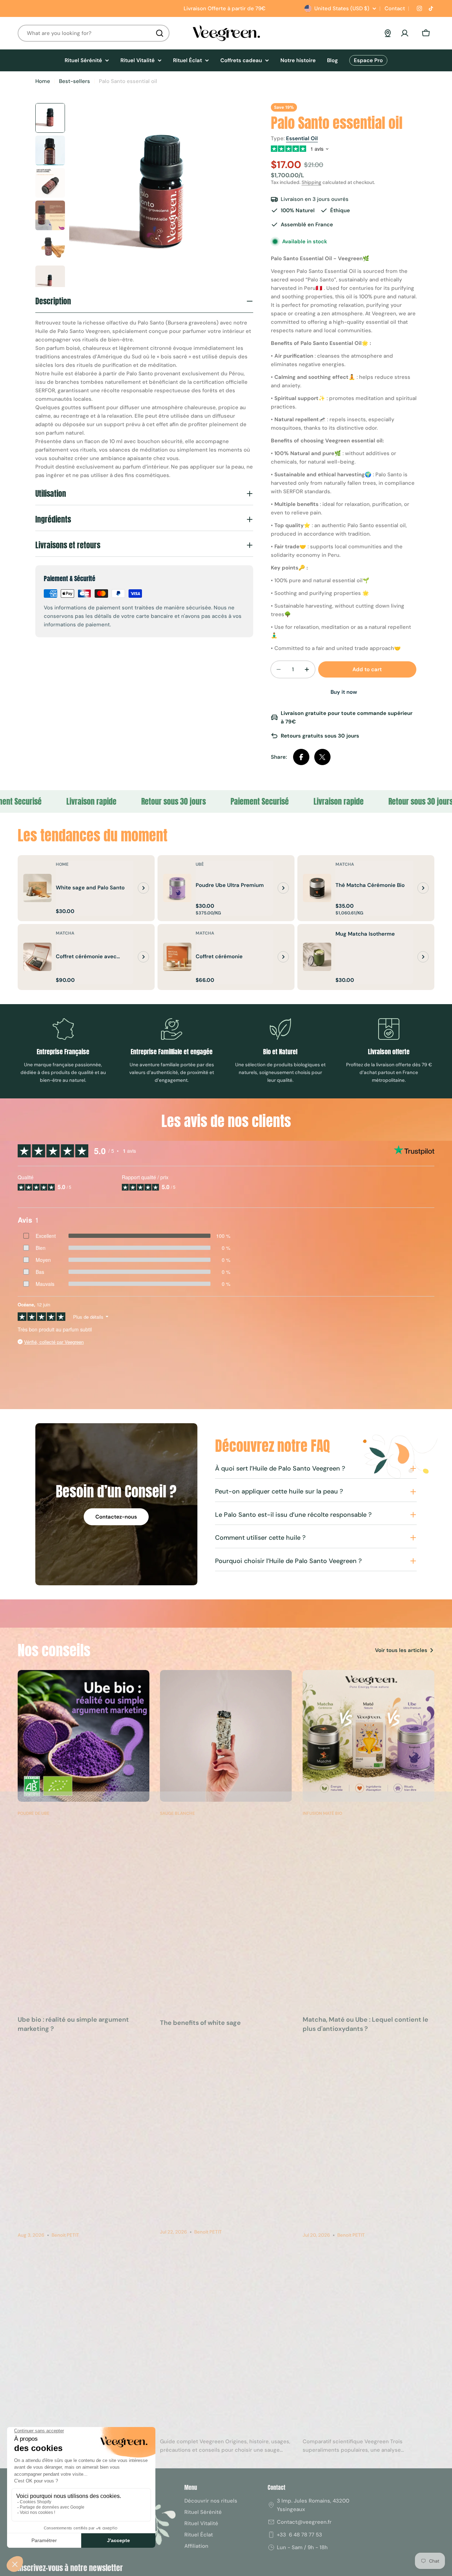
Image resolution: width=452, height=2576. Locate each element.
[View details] (143, 888)
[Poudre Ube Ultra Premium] (177, 888)
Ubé (200, 864)
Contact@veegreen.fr (304, 2522)
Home (43, 81)
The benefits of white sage (200, 2023)
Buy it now (344, 692)
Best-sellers (75, 81)
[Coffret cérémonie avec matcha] (37, 957)
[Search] (160, 33)
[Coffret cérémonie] (177, 957)
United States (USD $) (342, 8)
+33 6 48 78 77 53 (299, 2535)
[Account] (405, 33)
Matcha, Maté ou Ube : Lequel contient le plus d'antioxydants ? (365, 2024)
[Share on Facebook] (301, 757)
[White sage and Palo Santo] (37, 888)
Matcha (345, 864)
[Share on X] (322, 757)
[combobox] (94, 33)
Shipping (311, 182)
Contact (394, 8)
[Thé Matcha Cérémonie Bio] (317, 888)
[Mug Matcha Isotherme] (317, 957)
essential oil (302, 138)
